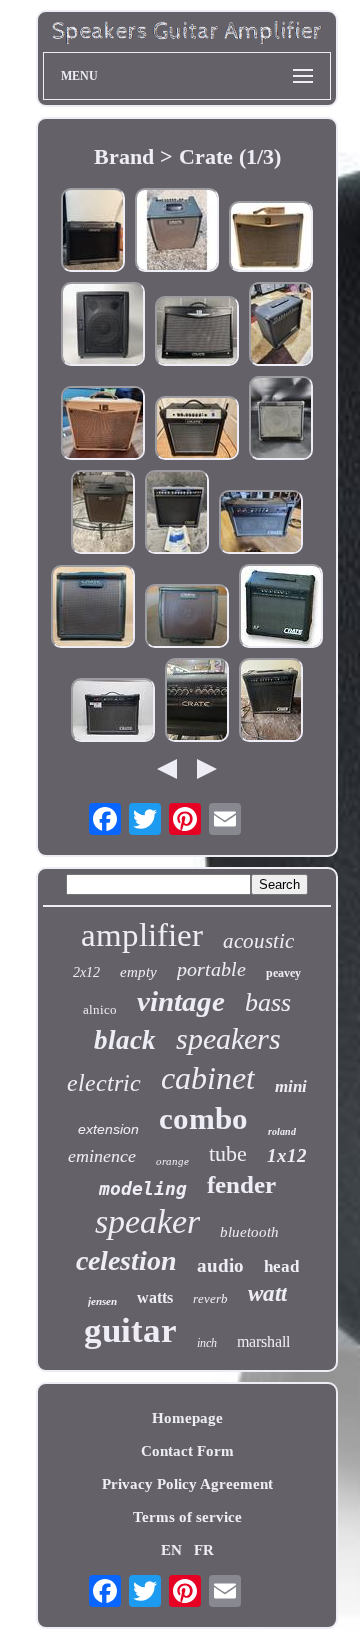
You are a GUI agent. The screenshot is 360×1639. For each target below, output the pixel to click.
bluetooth (249, 1232)
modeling (143, 1188)
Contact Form (187, 1451)
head (281, 1266)
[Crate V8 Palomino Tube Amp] (271, 238)
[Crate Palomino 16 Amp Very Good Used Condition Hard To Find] (103, 425)
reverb (210, 1298)
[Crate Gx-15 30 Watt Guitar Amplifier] (271, 702)
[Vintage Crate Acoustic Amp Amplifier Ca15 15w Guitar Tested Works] (103, 514)
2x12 (86, 972)
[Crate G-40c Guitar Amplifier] (113, 712)
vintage (181, 1001)
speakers (228, 1038)
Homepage (187, 1418)
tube (228, 1153)
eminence (102, 1156)
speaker (147, 1221)
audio (220, 1265)
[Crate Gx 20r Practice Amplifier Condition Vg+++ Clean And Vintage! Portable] (281, 326)
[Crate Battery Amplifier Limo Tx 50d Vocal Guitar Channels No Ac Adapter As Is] (103, 326)
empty (138, 972)
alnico (100, 1009)
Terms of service (187, 1517)
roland (282, 1131)
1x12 (287, 1155)
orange (172, 1161)
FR (204, 1550)
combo (203, 1118)
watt (267, 1293)
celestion (126, 1260)
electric (104, 1083)
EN (171, 1550)
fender (241, 1184)
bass (268, 1002)
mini (291, 1086)
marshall (263, 1341)
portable (211, 969)
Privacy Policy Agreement (187, 1484)
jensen (102, 1301)
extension (108, 1129)
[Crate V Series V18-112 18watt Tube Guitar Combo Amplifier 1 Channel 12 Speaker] (197, 333)
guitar (130, 1330)
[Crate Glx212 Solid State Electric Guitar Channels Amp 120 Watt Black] (93, 232)
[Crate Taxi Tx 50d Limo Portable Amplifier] (281, 420)
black (125, 1040)
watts (155, 1297)
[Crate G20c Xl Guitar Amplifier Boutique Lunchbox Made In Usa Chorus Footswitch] (261, 524)
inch (207, 1343)
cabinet (208, 1078)
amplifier (142, 935)
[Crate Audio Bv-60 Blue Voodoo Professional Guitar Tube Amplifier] (177, 514)
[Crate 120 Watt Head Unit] (197, 702)
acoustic (258, 941)
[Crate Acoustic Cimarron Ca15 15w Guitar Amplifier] (93, 608)
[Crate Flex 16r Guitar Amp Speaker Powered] (197, 430)
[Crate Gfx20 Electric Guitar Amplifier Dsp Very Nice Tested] (281, 608)
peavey (283, 973)
